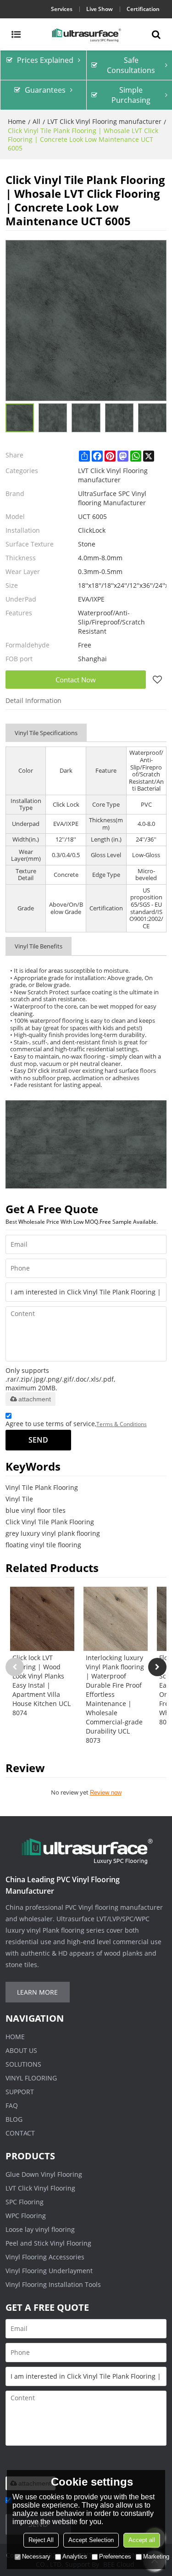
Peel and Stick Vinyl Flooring (48, 2243)
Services (62, 9)
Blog (14, 2119)
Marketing (156, 2556)
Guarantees (45, 90)
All (36, 121)
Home (17, 121)
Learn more (37, 1992)
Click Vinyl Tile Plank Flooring (50, 1522)
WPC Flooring (26, 2216)
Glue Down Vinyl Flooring (44, 2174)
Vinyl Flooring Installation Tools (53, 2284)
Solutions (23, 2064)
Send (38, 1440)
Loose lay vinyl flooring (40, 2229)
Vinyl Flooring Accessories (45, 2257)
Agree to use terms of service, (76, 1424)
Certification (143, 9)
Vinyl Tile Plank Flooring (42, 1487)
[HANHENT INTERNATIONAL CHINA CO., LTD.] (86, 34)
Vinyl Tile (19, 1499)
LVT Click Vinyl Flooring (40, 2188)
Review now (106, 1793)
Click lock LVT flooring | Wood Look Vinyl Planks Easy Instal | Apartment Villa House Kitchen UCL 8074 (42, 1685)
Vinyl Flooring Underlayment (49, 2271)
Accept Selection (91, 2540)
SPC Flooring (25, 2202)
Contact (20, 2133)
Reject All (41, 2540)
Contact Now (76, 680)
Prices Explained (45, 60)
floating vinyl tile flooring (43, 1545)
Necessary (36, 2556)
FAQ (12, 2105)
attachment (35, 1399)
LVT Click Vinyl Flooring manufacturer (104, 121)
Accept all (142, 2540)
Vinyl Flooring (31, 2078)
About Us (21, 2050)
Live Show (100, 9)
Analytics (75, 2556)
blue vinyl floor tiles (36, 1510)
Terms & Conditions (122, 1424)
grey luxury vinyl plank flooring (53, 1533)
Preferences (115, 2556)
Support (20, 2092)
